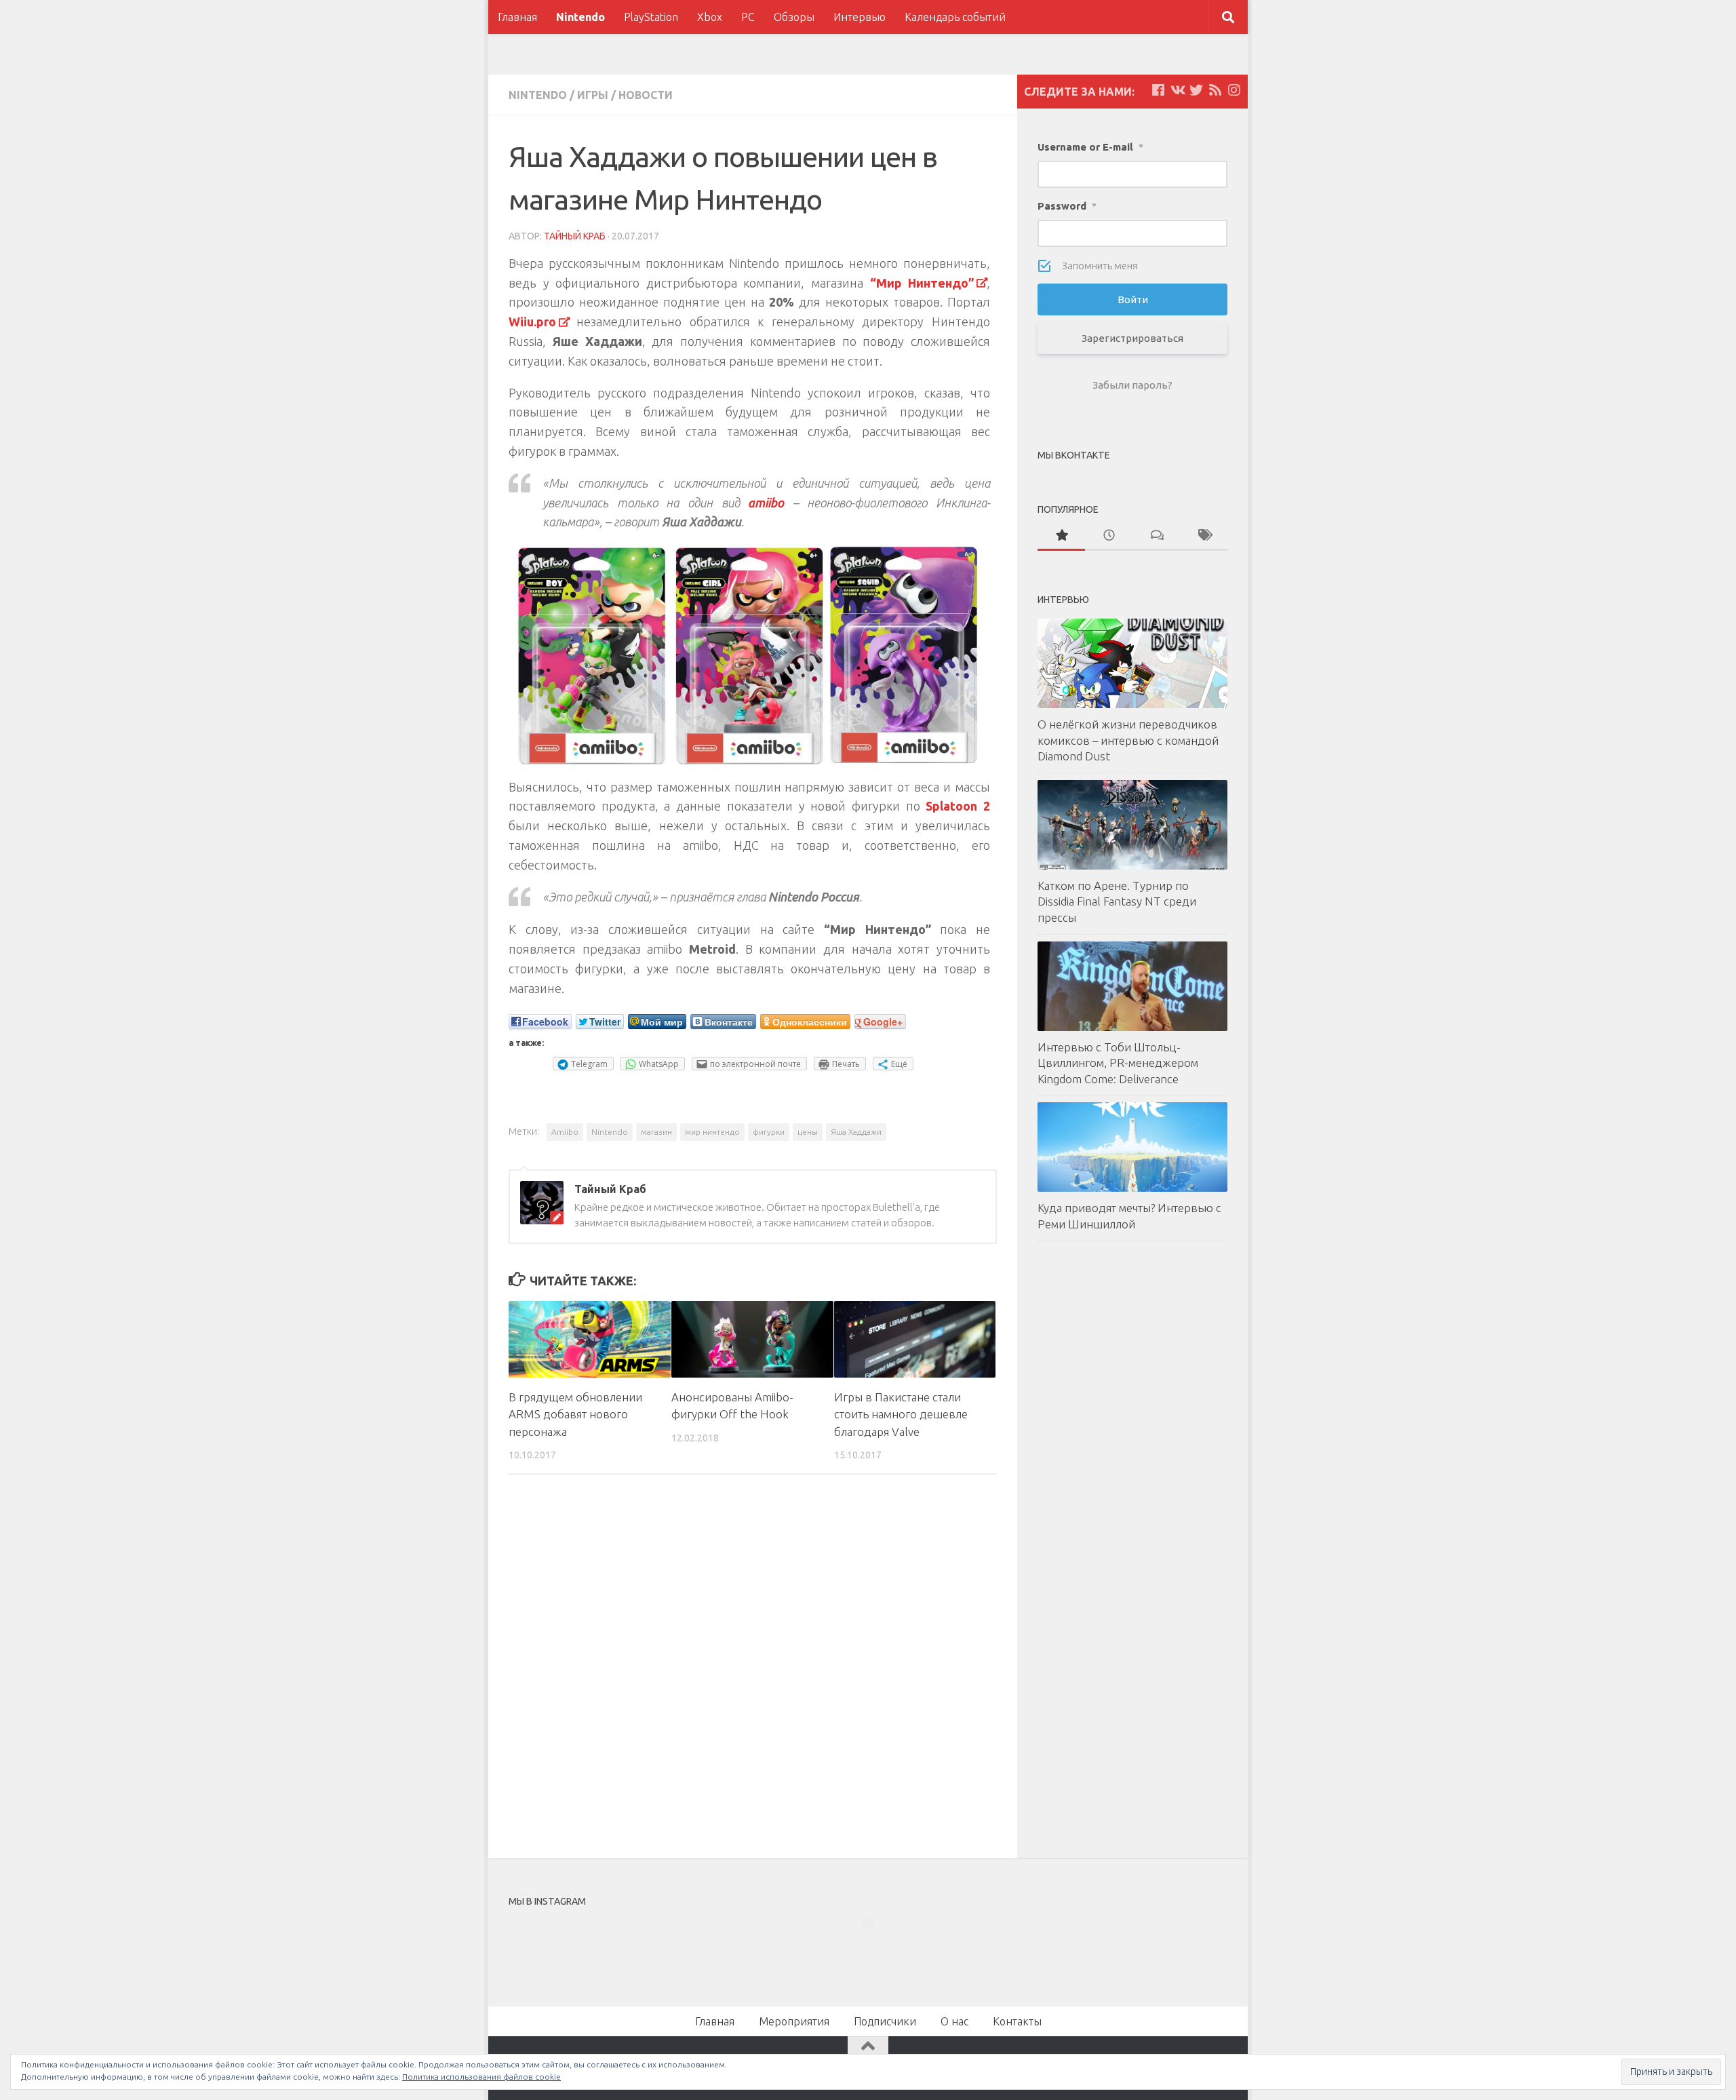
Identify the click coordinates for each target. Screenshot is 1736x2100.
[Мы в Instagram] (1234, 90)
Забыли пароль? (1132, 385)
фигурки (769, 1132)
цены (808, 1132)
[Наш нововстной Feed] (1215, 90)
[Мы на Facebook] (1158, 90)
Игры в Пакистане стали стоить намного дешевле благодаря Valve (901, 1414)
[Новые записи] (1109, 536)
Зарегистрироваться (1132, 338)
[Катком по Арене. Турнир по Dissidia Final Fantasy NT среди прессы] (1132, 825)
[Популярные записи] (1061, 536)
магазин (656, 1132)
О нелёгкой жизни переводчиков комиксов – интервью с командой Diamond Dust (1128, 740)
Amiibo (565, 1132)
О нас (954, 2021)
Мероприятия (794, 2021)
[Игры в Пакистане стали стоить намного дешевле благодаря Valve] (915, 1339)
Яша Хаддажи (856, 1132)
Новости (646, 95)
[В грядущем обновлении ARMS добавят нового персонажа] (590, 1339)
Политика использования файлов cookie (481, 2077)
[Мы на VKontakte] (1177, 90)
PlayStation (651, 17)
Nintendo (580, 17)
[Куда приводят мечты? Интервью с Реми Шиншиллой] (1132, 1147)
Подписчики (885, 2021)
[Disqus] (753, 1671)
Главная (517, 17)
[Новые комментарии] (1156, 536)
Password (1067, 206)
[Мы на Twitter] (1196, 90)
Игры (593, 95)
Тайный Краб (575, 236)
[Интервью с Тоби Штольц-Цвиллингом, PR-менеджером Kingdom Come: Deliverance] (1132, 986)
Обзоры (794, 17)
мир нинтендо (712, 1132)
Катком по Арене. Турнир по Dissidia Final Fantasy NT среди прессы (1117, 901)
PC (748, 17)
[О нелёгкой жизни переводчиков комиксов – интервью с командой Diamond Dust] (1132, 663)
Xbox (710, 17)
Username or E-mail (1090, 147)
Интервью (860, 17)
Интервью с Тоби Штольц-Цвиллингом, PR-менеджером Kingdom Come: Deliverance (1118, 1063)
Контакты (1017, 2021)
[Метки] (1204, 536)
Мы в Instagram (877, 1947)
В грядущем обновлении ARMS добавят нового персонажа (575, 1414)
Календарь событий (955, 17)
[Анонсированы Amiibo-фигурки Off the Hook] (752, 1339)
